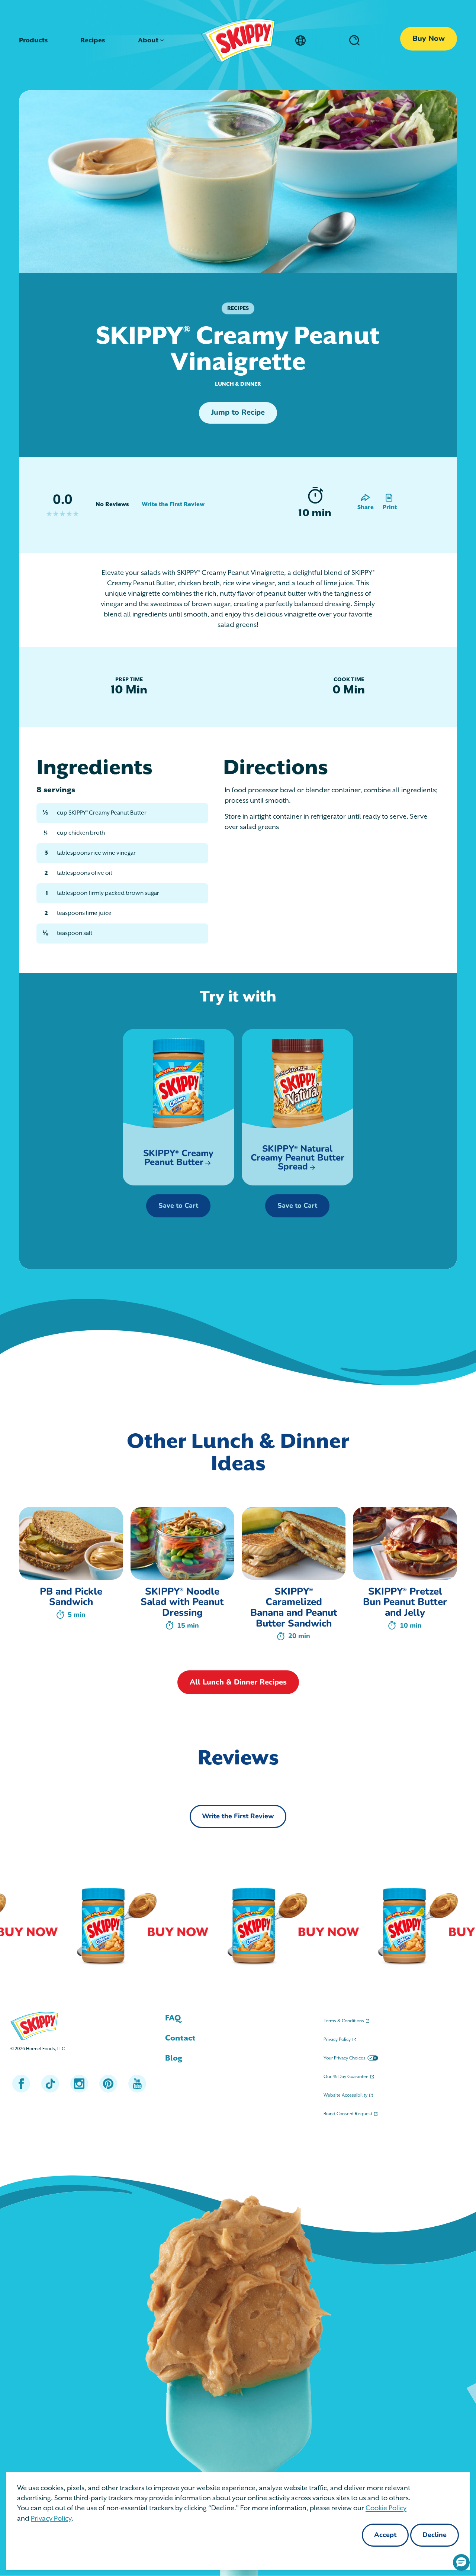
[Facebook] (21, 2084)
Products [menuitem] (33, 41)
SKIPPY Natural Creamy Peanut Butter (297, 1158)
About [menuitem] (148, 41)
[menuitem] (238, 2018)
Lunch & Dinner (238, 384)
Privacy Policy (51, 2519)
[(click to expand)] (353, 40)
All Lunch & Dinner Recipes (238, 1683)
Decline (435, 2535)
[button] (461, 2562)
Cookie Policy (386, 2508)
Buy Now (429, 39)
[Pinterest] (108, 2084)
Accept (385, 2535)
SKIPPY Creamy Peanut (179, 1158)
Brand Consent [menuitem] (348, 2114)
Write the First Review (173, 505)
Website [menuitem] (345, 2095)
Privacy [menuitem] (337, 2040)
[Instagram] (79, 2084)
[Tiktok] (50, 2084)
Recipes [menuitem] (93, 41)
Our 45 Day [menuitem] (346, 2077)
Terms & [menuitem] (344, 2021)
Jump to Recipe (238, 413)
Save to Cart (179, 1206)
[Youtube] (137, 2084)
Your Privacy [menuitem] (345, 2058)
